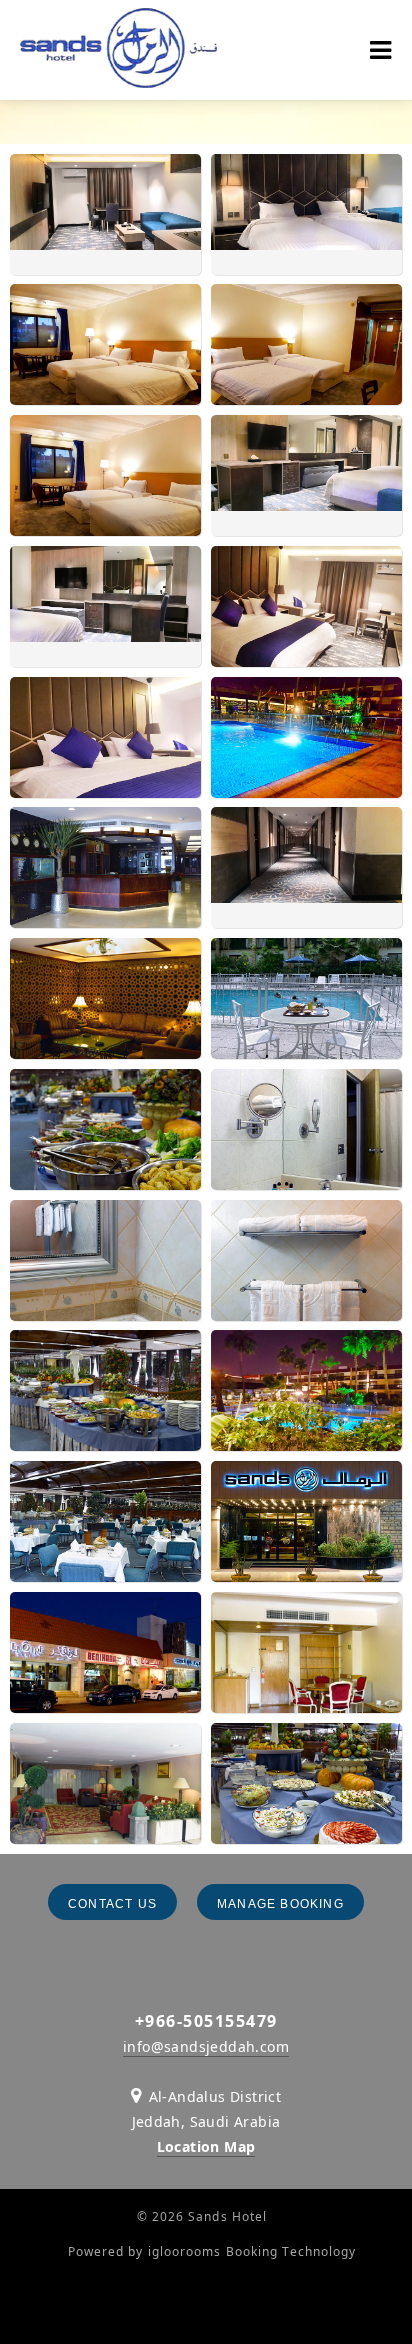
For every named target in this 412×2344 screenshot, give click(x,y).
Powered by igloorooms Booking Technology (212, 2251)
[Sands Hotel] (119, 50)
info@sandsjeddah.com (206, 2046)
